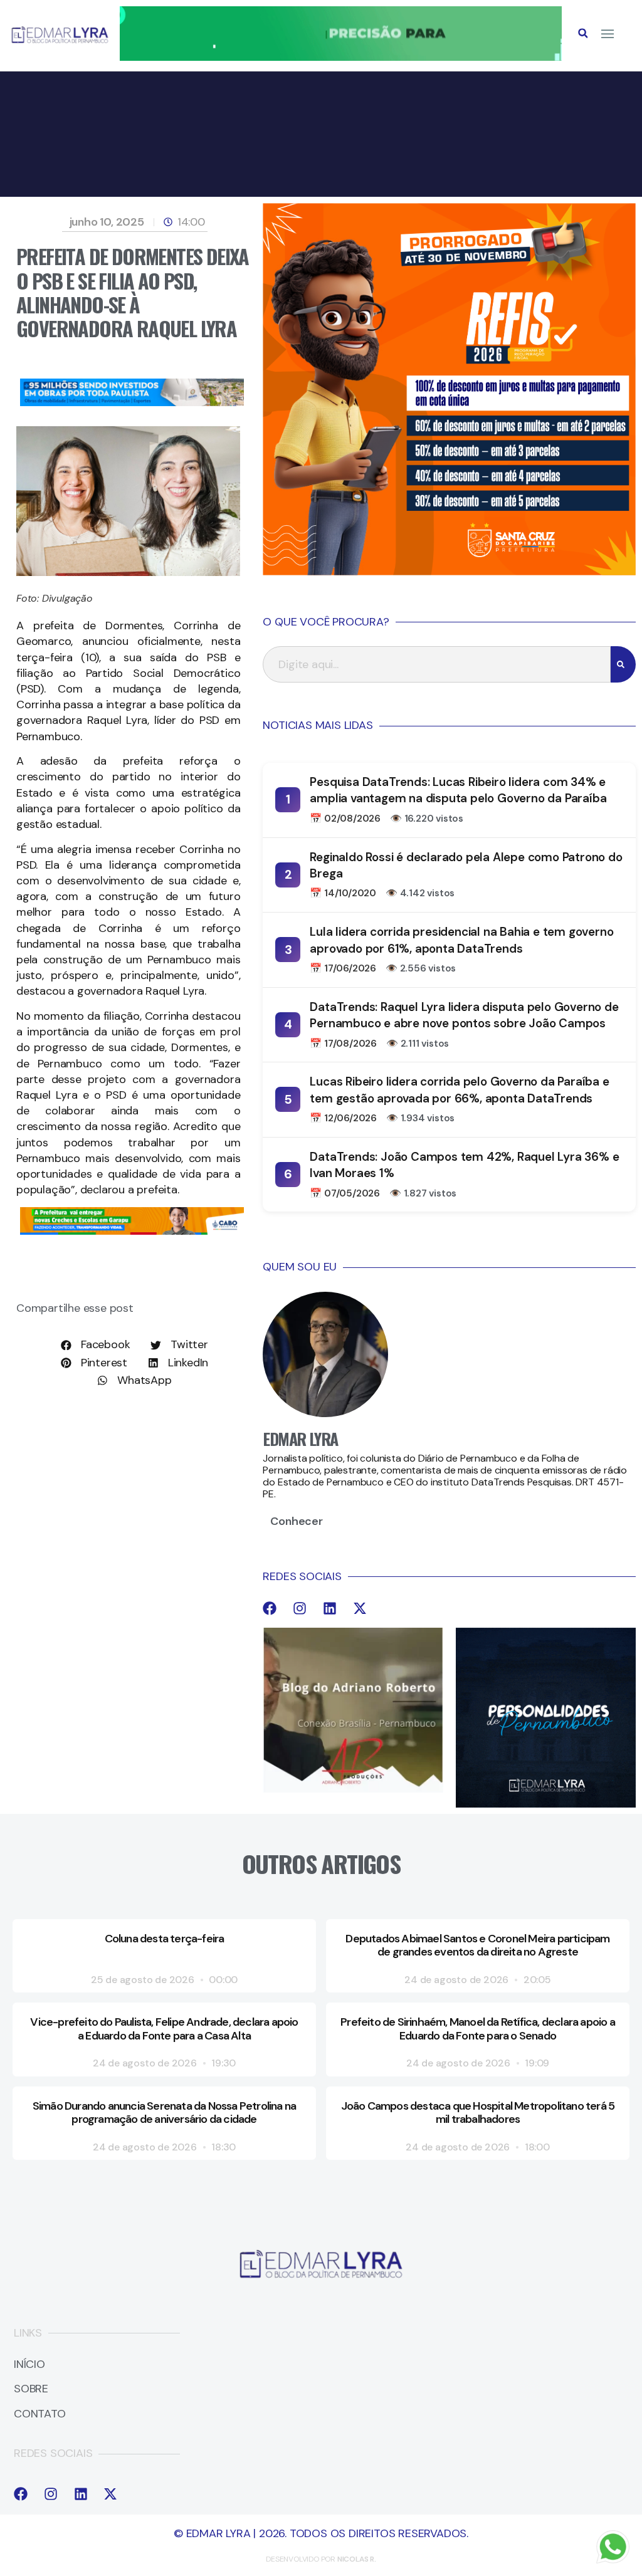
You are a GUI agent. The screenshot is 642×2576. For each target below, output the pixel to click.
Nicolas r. (357, 2559)
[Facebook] (270, 1608)
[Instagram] (300, 1608)
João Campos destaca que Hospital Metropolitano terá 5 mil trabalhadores (478, 2113)
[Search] (623, 664)
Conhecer (296, 1521)
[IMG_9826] (340, 57)
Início (29, 2365)
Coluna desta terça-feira (165, 1939)
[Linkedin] (330, 1608)
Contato (40, 2414)
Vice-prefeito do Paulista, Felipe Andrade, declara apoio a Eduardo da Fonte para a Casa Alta (164, 2029)
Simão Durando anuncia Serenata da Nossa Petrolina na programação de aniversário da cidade (164, 2113)
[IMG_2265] (132, 1231)
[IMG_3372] (132, 402)
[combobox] (437, 664)
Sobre (31, 2389)
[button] (583, 33)
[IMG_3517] (449, 572)
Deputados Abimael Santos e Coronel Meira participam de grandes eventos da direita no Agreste (477, 1945)
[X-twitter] (360, 1608)
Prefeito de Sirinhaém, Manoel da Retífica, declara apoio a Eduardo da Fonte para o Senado (478, 2029)
